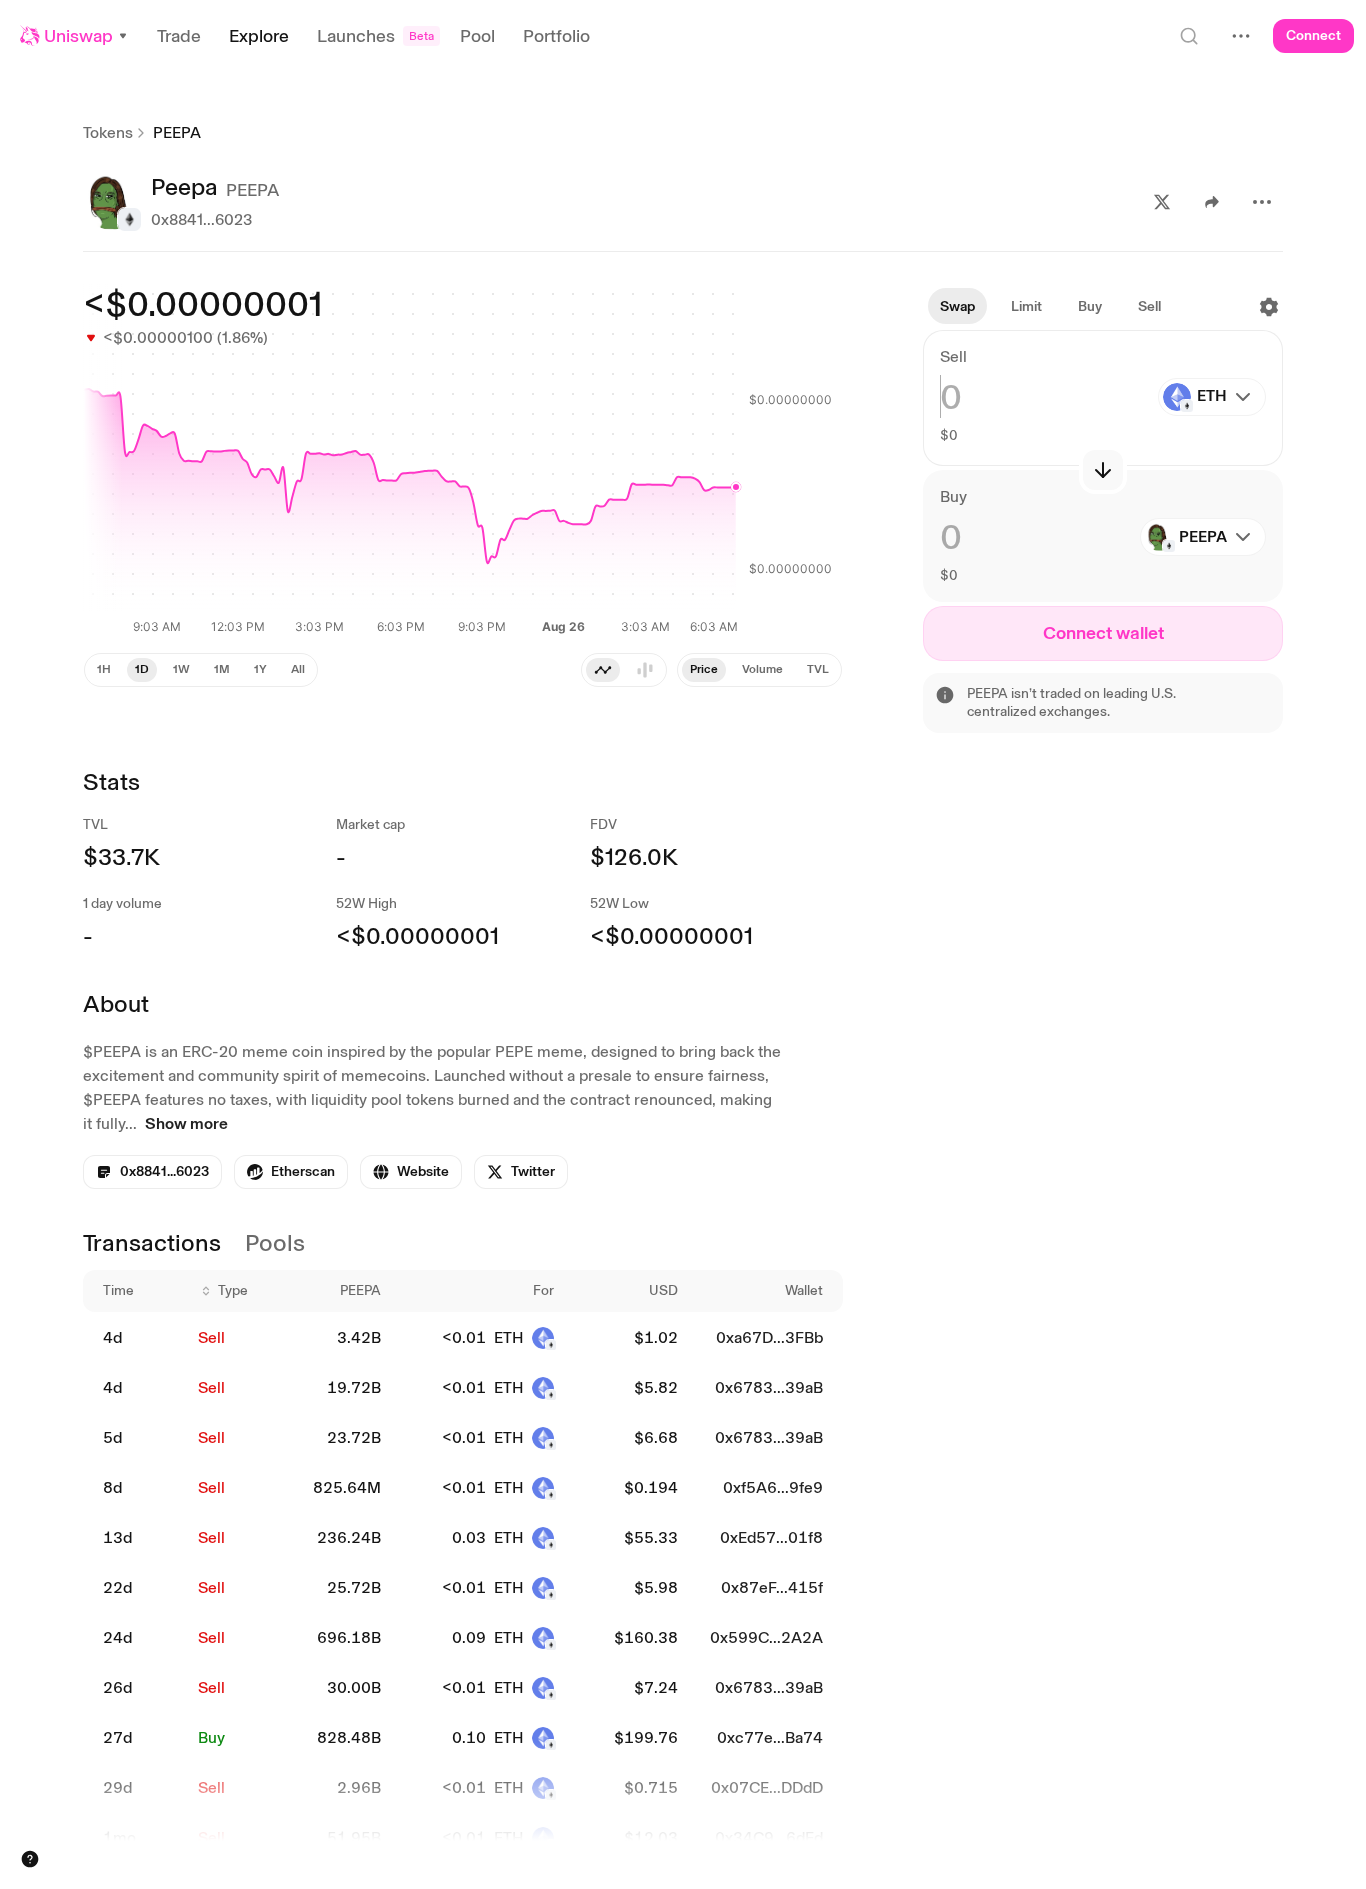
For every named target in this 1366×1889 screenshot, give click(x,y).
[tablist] (624, 670)
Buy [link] (211, 1737)
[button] (74, 36)
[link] (291, 1172)
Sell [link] (211, 1337)
